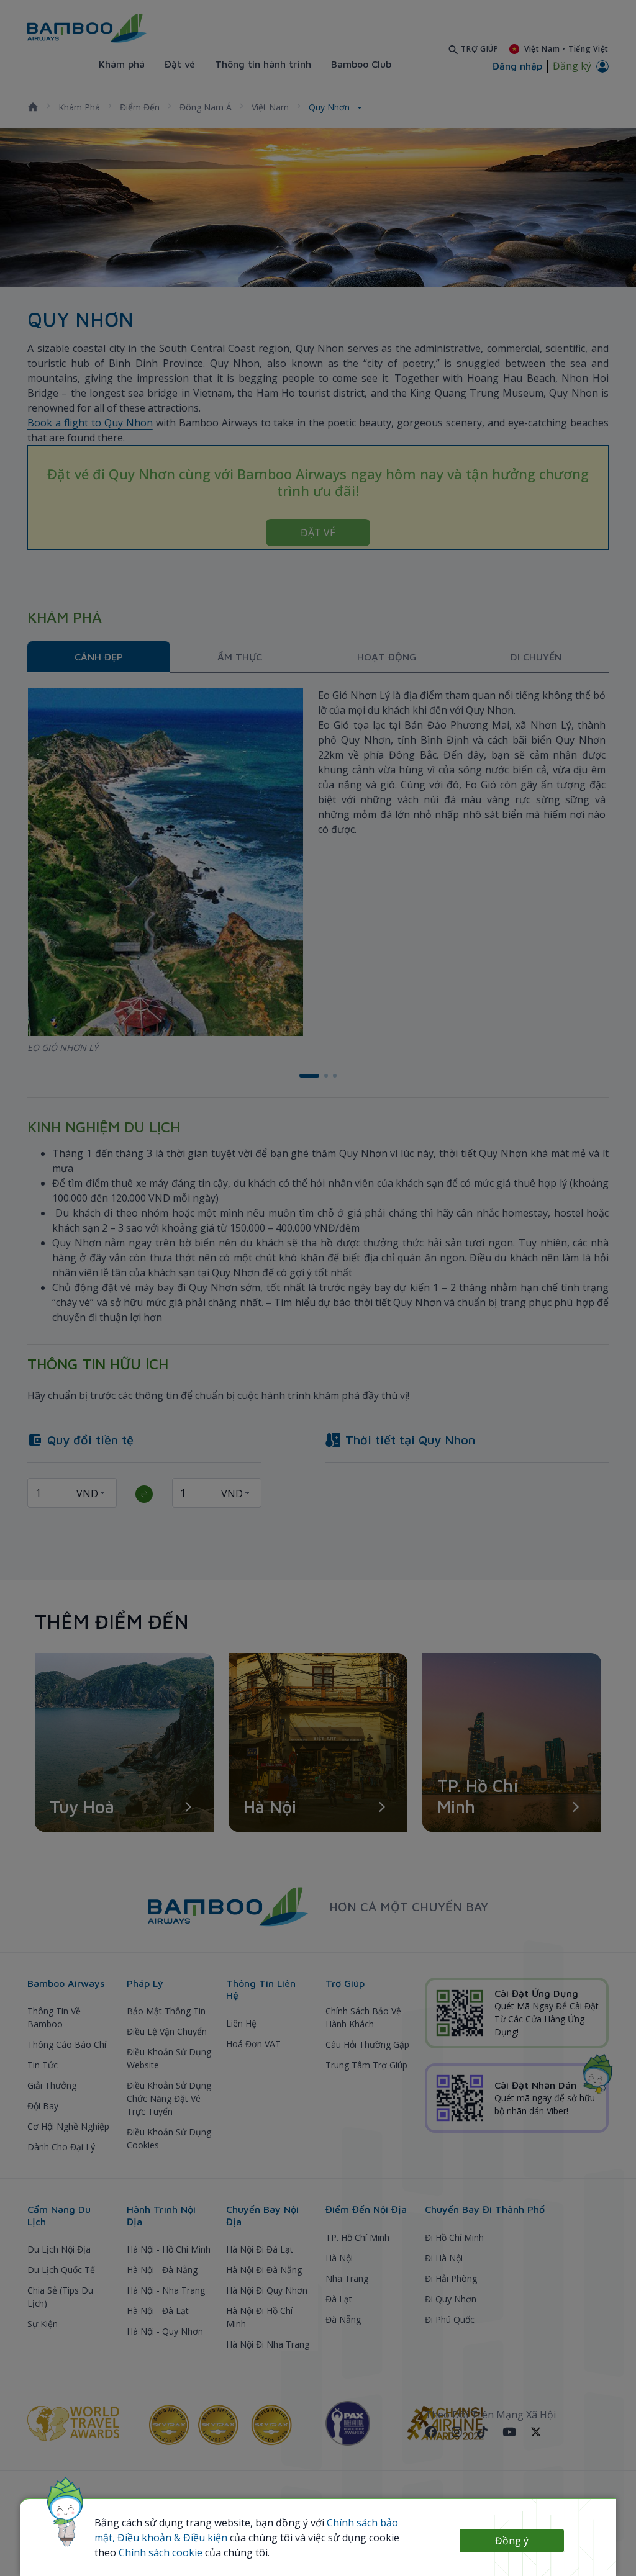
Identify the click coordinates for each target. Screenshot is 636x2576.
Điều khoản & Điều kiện (172, 2538)
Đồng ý (512, 2541)
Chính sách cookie (161, 2552)
